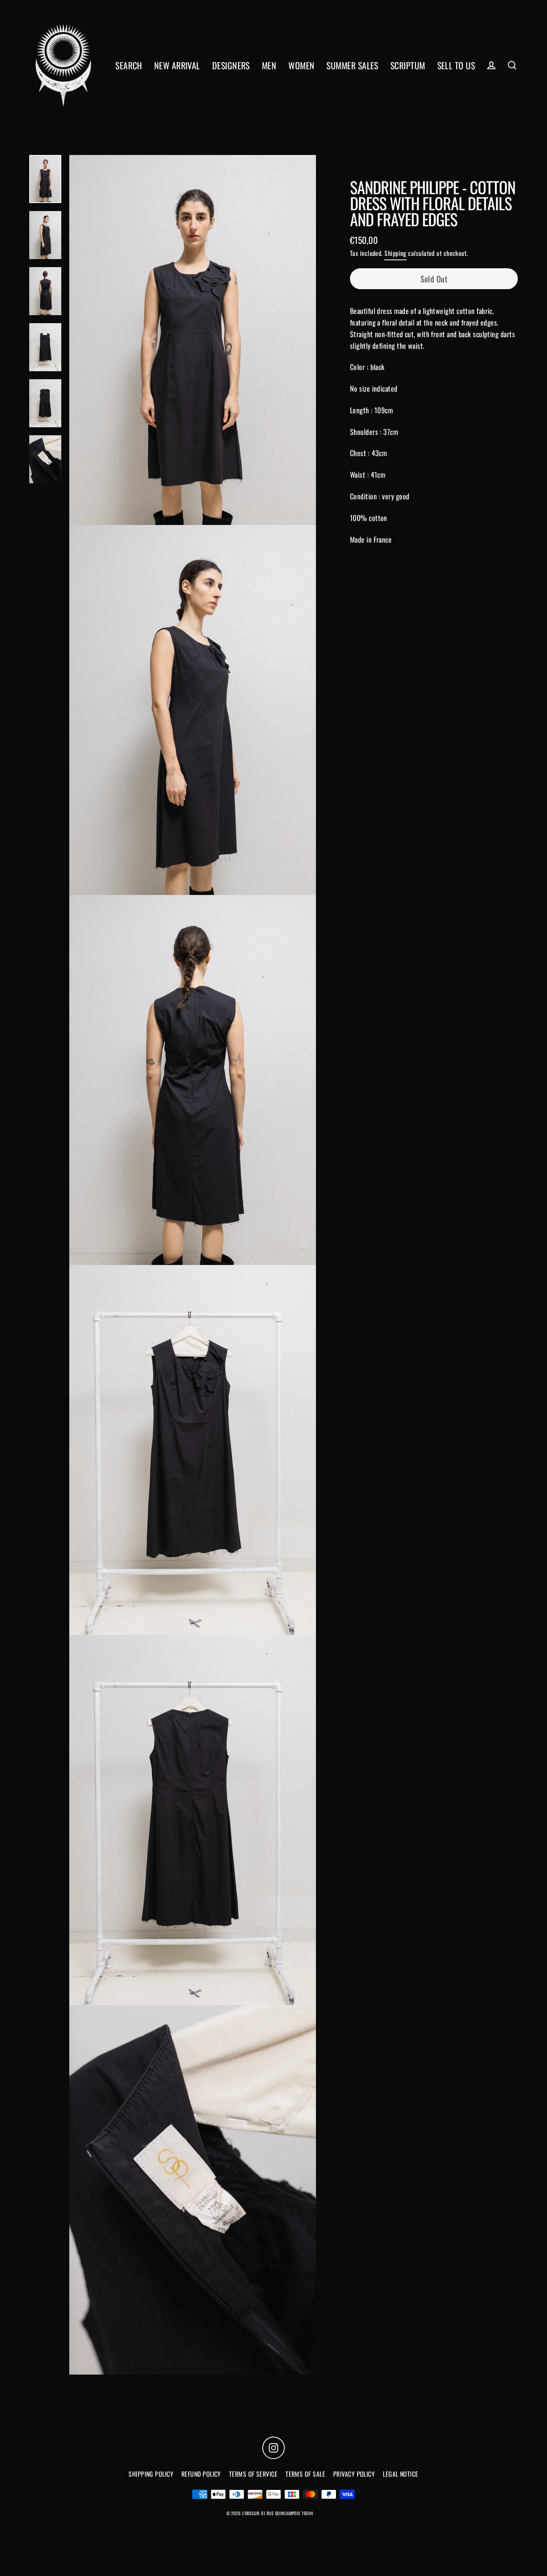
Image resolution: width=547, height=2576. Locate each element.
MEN (269, 65)
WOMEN (301, 65)
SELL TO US (456, 65)
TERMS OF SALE (305, 2474)
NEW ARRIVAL (177, 65)
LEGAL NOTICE (400, 2474)
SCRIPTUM (408, 65)
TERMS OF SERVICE (253, 2474)
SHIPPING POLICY (151, 2474)
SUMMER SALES (352, 65)
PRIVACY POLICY (354, 2474)
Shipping (395, 253)
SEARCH (129, 65)
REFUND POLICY (201, 2474)
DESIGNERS (231, 65)
